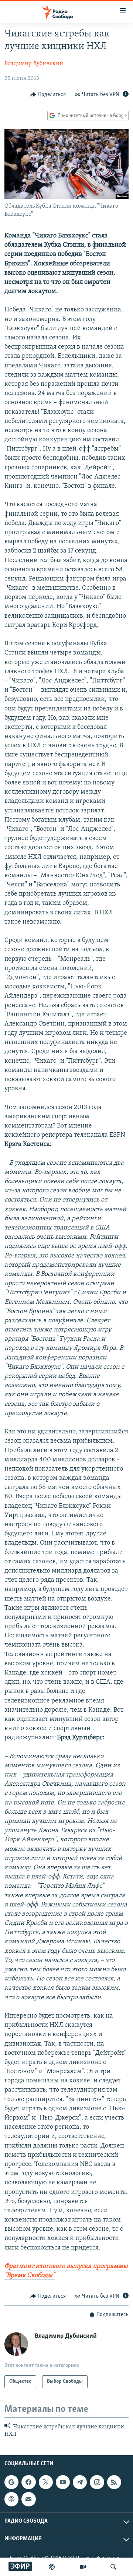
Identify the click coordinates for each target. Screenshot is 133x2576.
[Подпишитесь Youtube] (63, 2482)
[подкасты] (52, 2567)
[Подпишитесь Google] (11, 2482)
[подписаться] (28, 2499)
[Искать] (113, 2567)
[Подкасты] (11, 2499)
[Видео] (83, 2567)
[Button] (48, 95)
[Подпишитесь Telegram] (80, 2482)
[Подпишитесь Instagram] (97, 2482)
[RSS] (114, 2482)
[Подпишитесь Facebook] (28, 2482)
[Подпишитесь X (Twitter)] (46, 2482)
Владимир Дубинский (34, 64)
